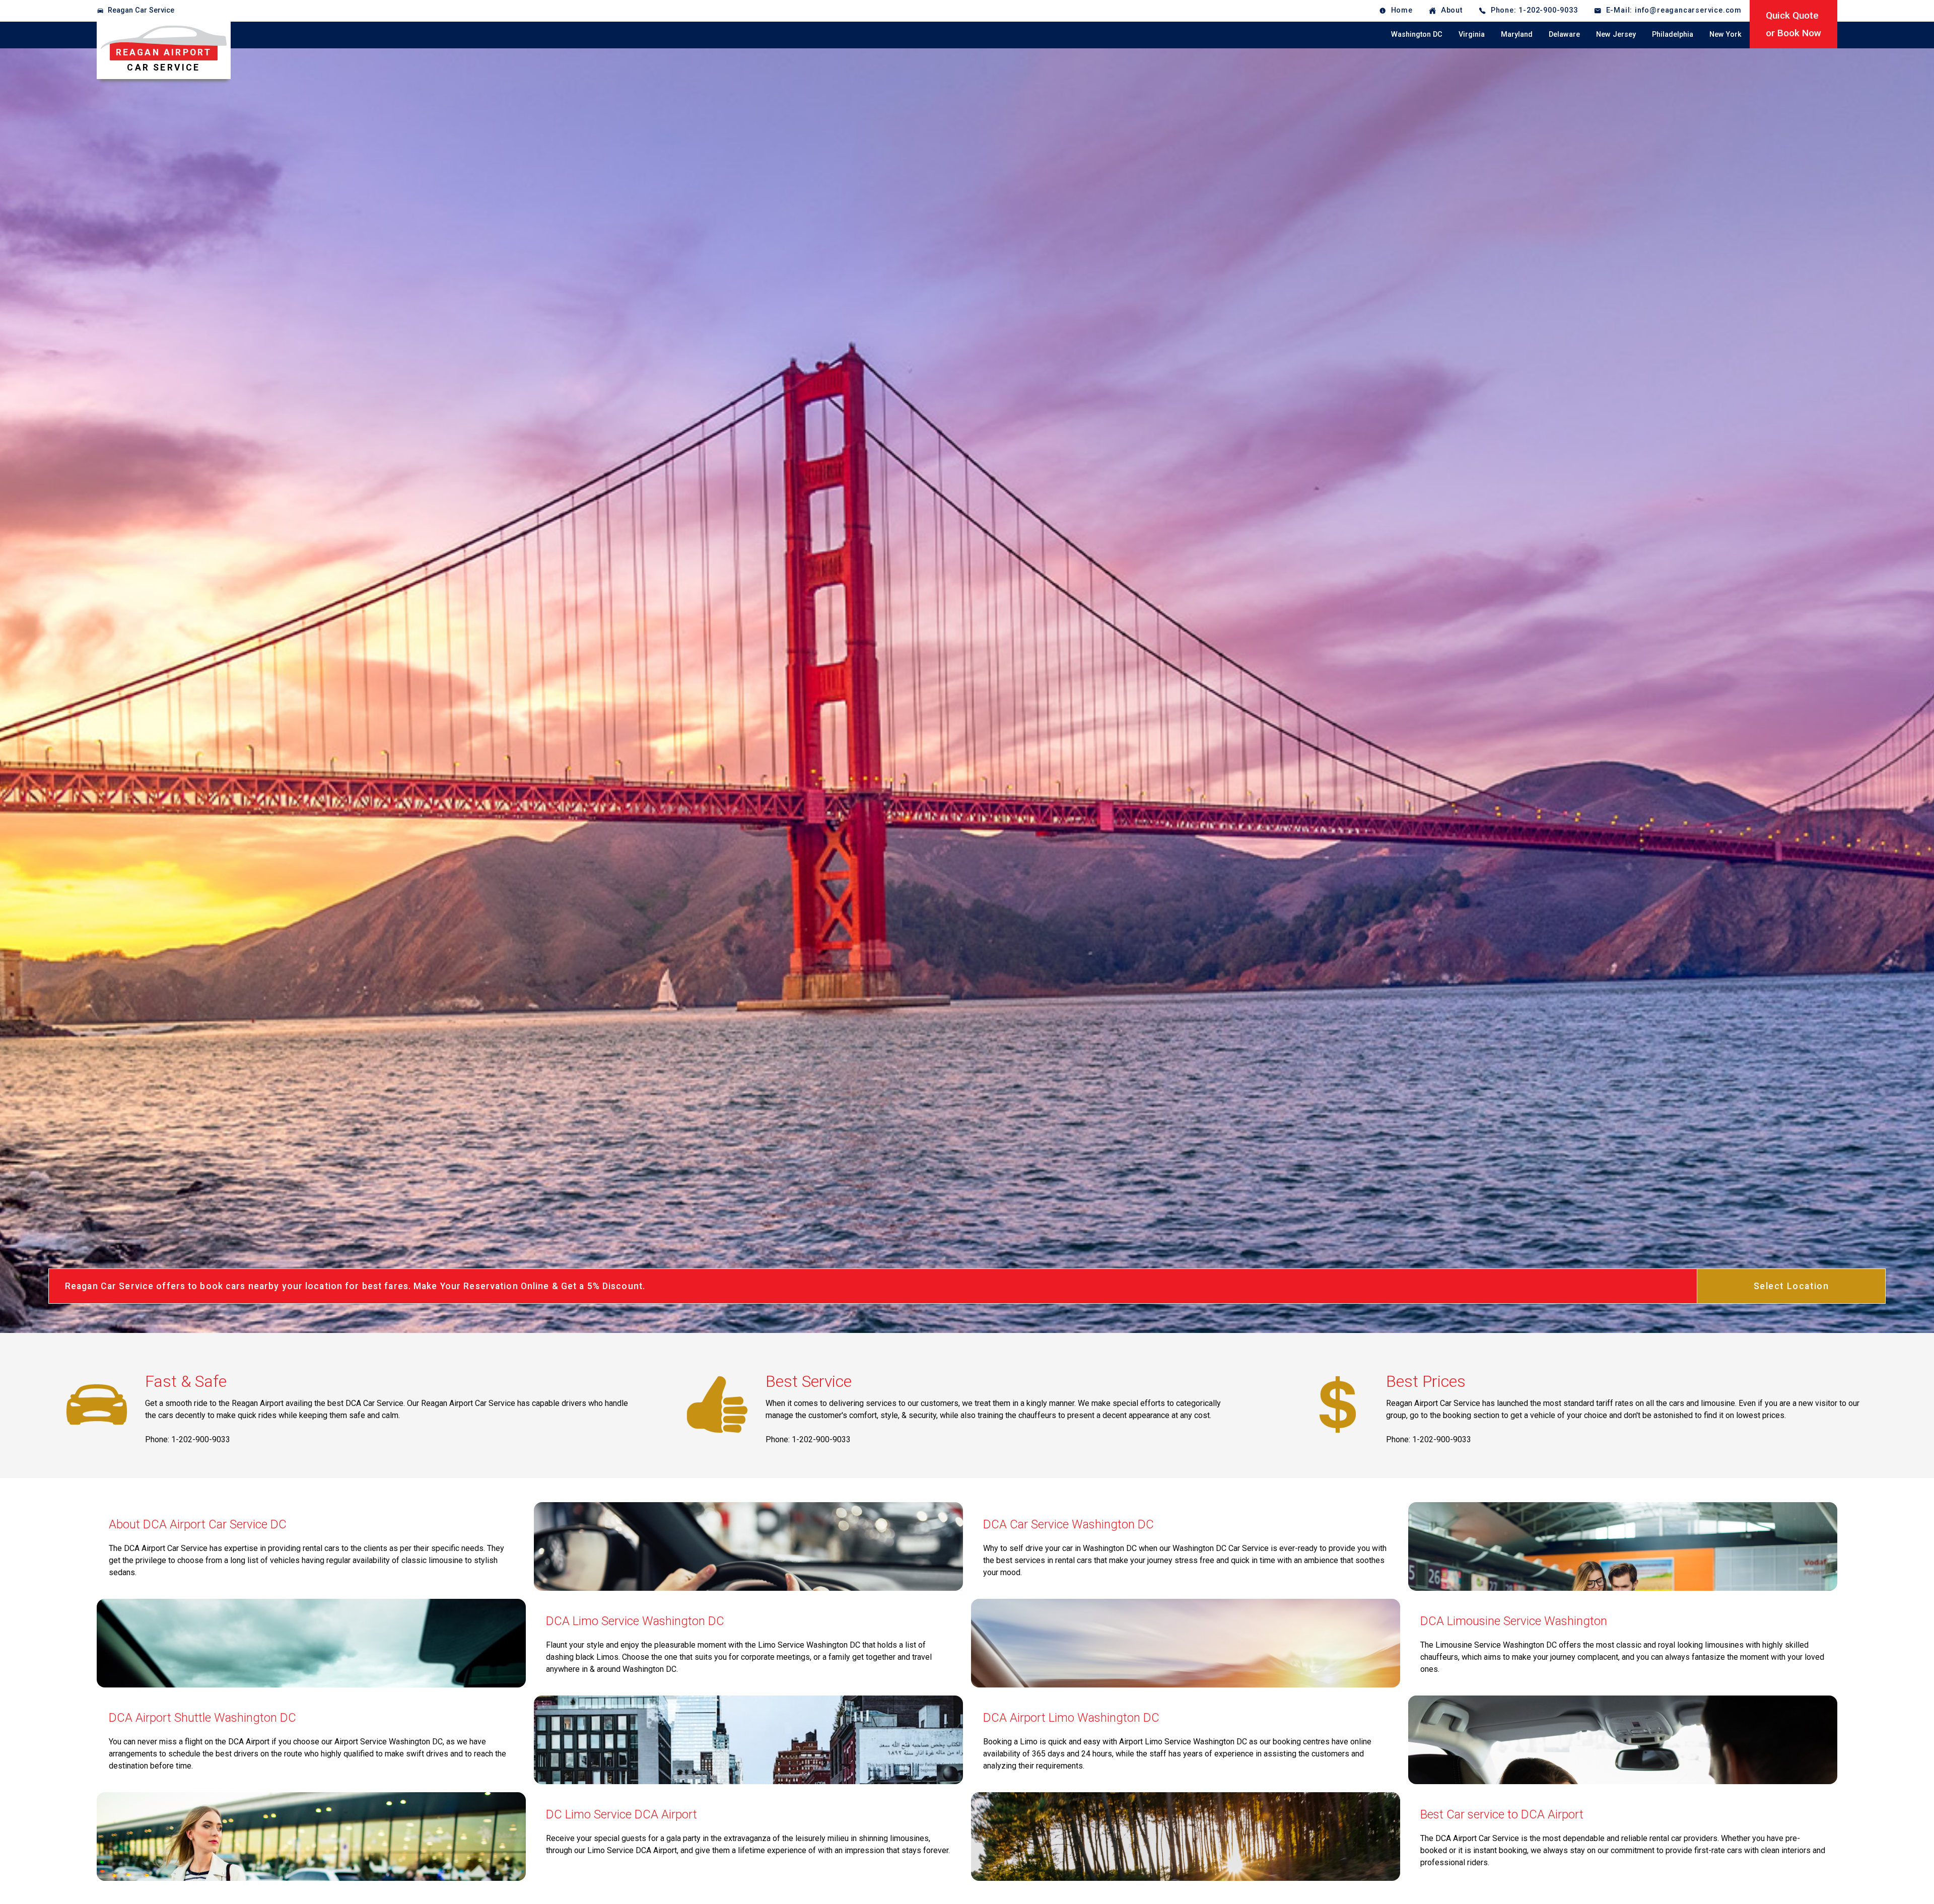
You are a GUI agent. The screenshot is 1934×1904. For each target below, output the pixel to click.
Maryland (1517, 34)
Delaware (1564, 34)
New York (1725, 34)
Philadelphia (1673, 34)
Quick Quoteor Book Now (1793, 24)
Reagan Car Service (141, 10)
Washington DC (1417, 34)
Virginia (1472, 34)
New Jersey (1616, 34)
